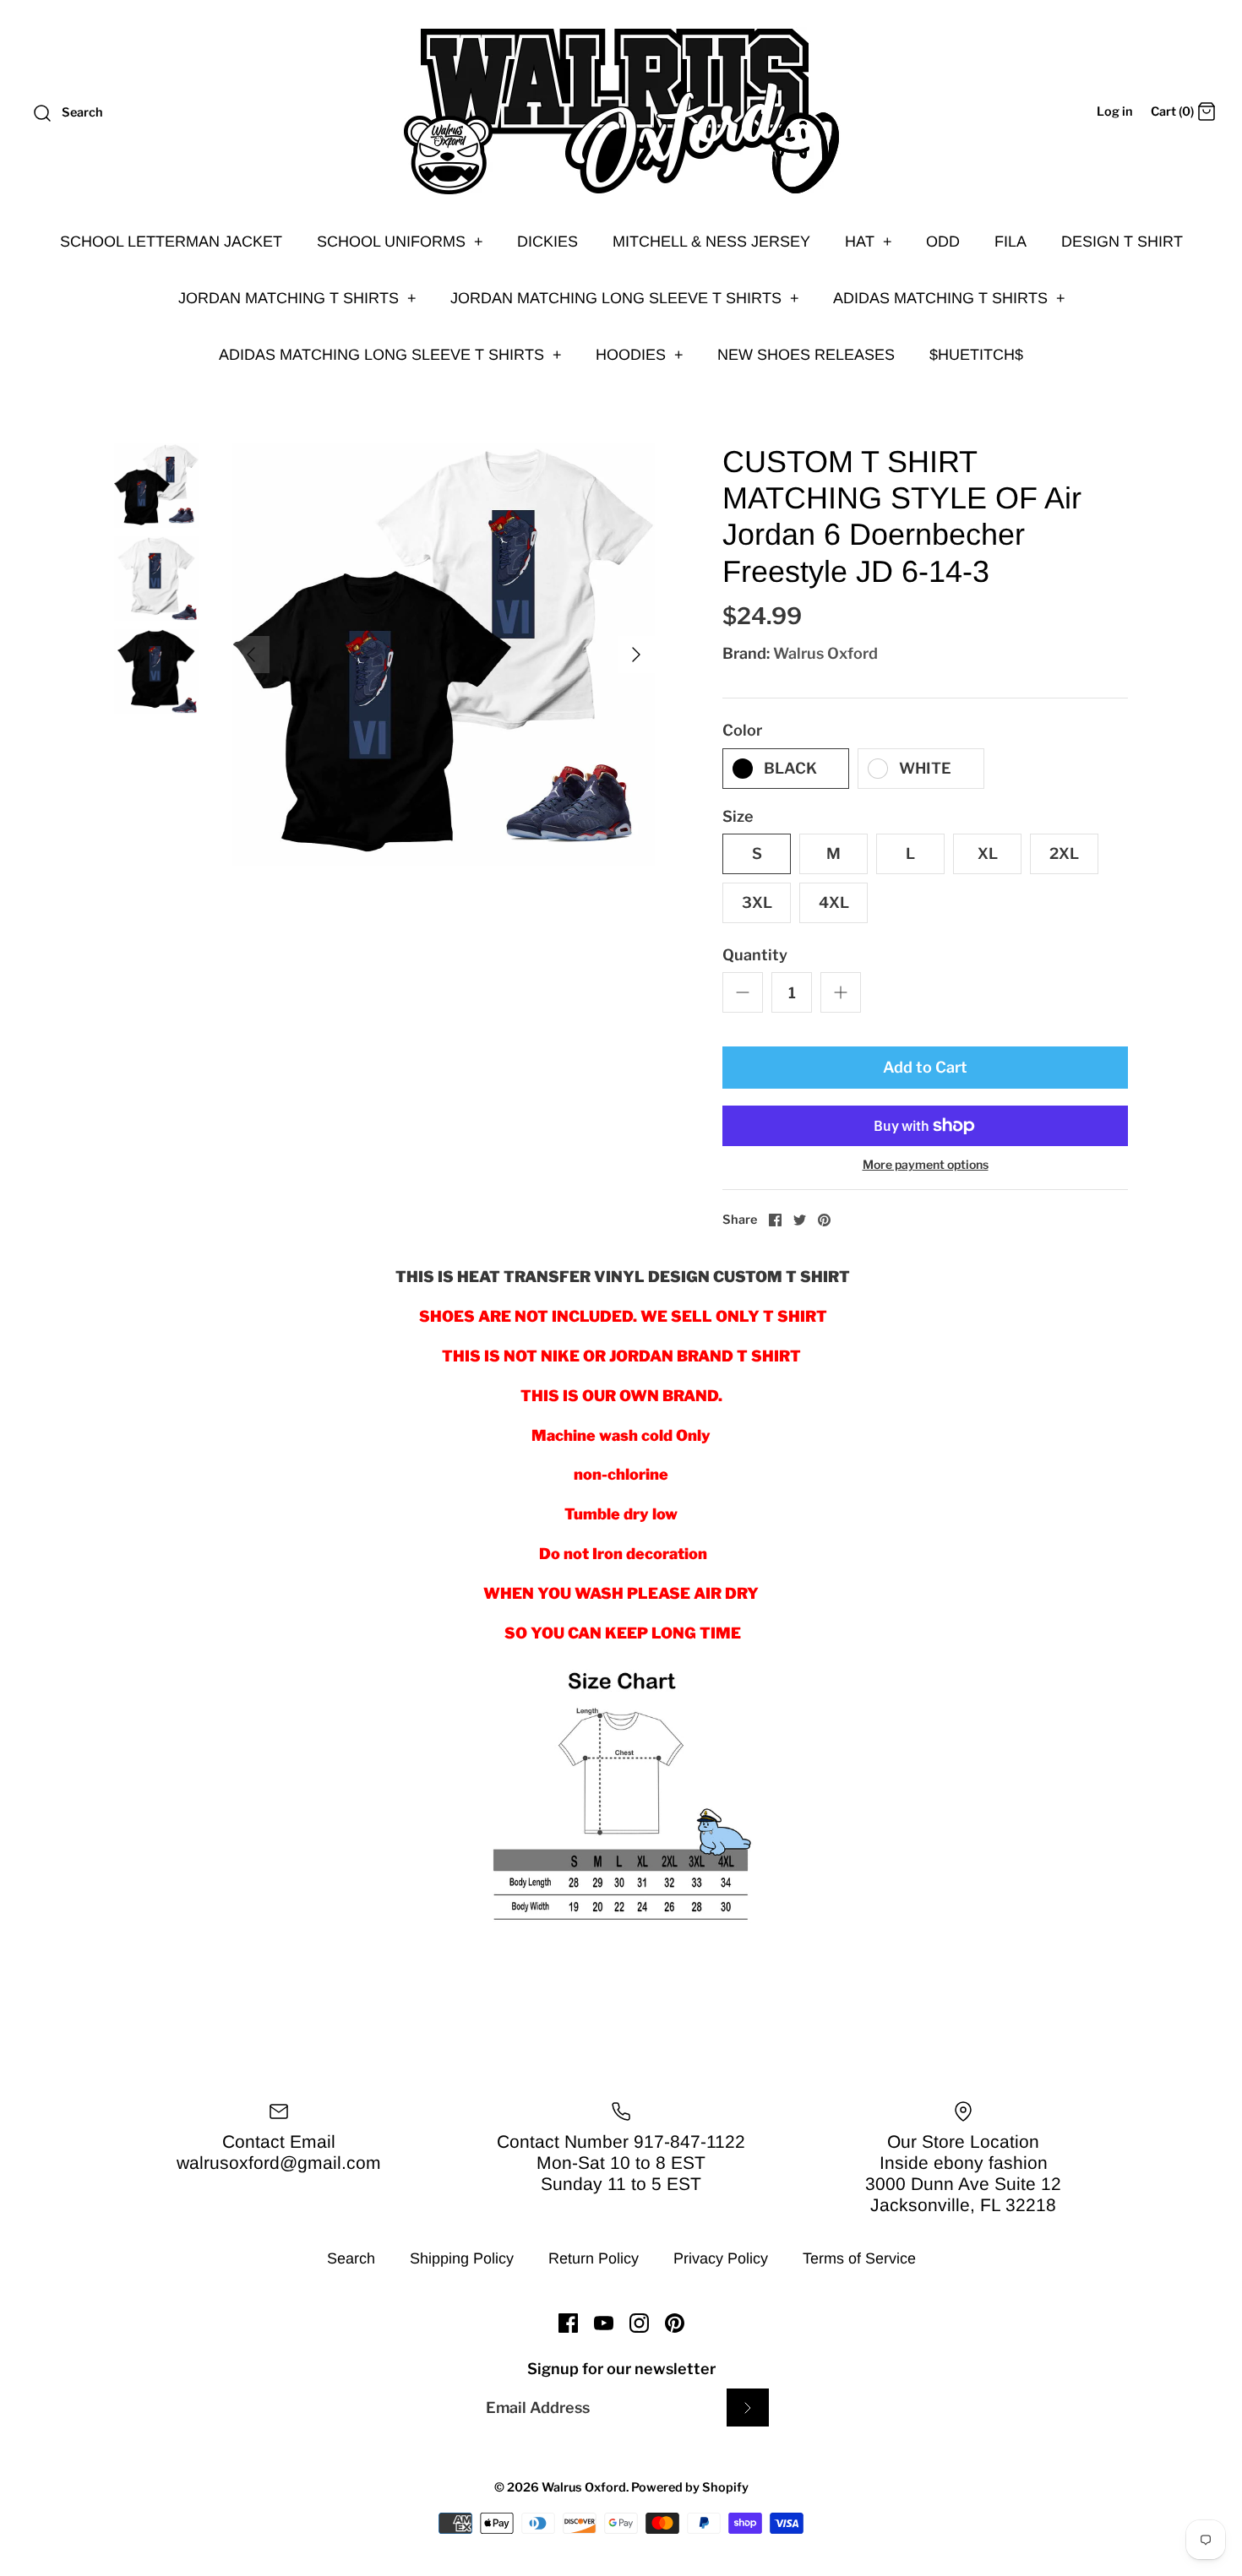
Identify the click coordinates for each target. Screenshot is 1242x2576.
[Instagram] (639, 2323)
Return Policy (594, 2258)
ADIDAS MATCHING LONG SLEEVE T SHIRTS (390, 355)
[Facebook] (568, 2323)
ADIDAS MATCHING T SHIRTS (949, 298)
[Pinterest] (675, 2323)
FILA (1010, 242)
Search (351, 2258)
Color (742, 730)
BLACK (790, 768)
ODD (943, 242)
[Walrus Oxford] (621, 111)
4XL (834, 902)
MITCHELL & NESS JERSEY (711, 242)
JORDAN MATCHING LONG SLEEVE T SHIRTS (625, 298)
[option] (444, 655)
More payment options (926, 1165)
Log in (1115, 111)
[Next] (636, 655)
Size (738, 816)
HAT (869, 242)
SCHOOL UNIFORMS (400, 242)
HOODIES (640, 355)
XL (988, 853)
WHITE (925, 768)
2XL (1064, 853)
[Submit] (748, 2408)
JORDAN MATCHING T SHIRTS (297, 298)
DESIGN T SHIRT (1122, 242)
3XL (757, 902)
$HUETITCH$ (976, 355)
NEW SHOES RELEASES (806, 355)
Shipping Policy (462, 2258)
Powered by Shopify (690, 2487)
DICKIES (547, 242)
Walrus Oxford (825, 653)
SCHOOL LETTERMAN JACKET (171, 242)
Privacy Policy (721, 2258)
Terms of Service (859, 2258)
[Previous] (251, 655)
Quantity (755, 955)
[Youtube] (604, 2323)
